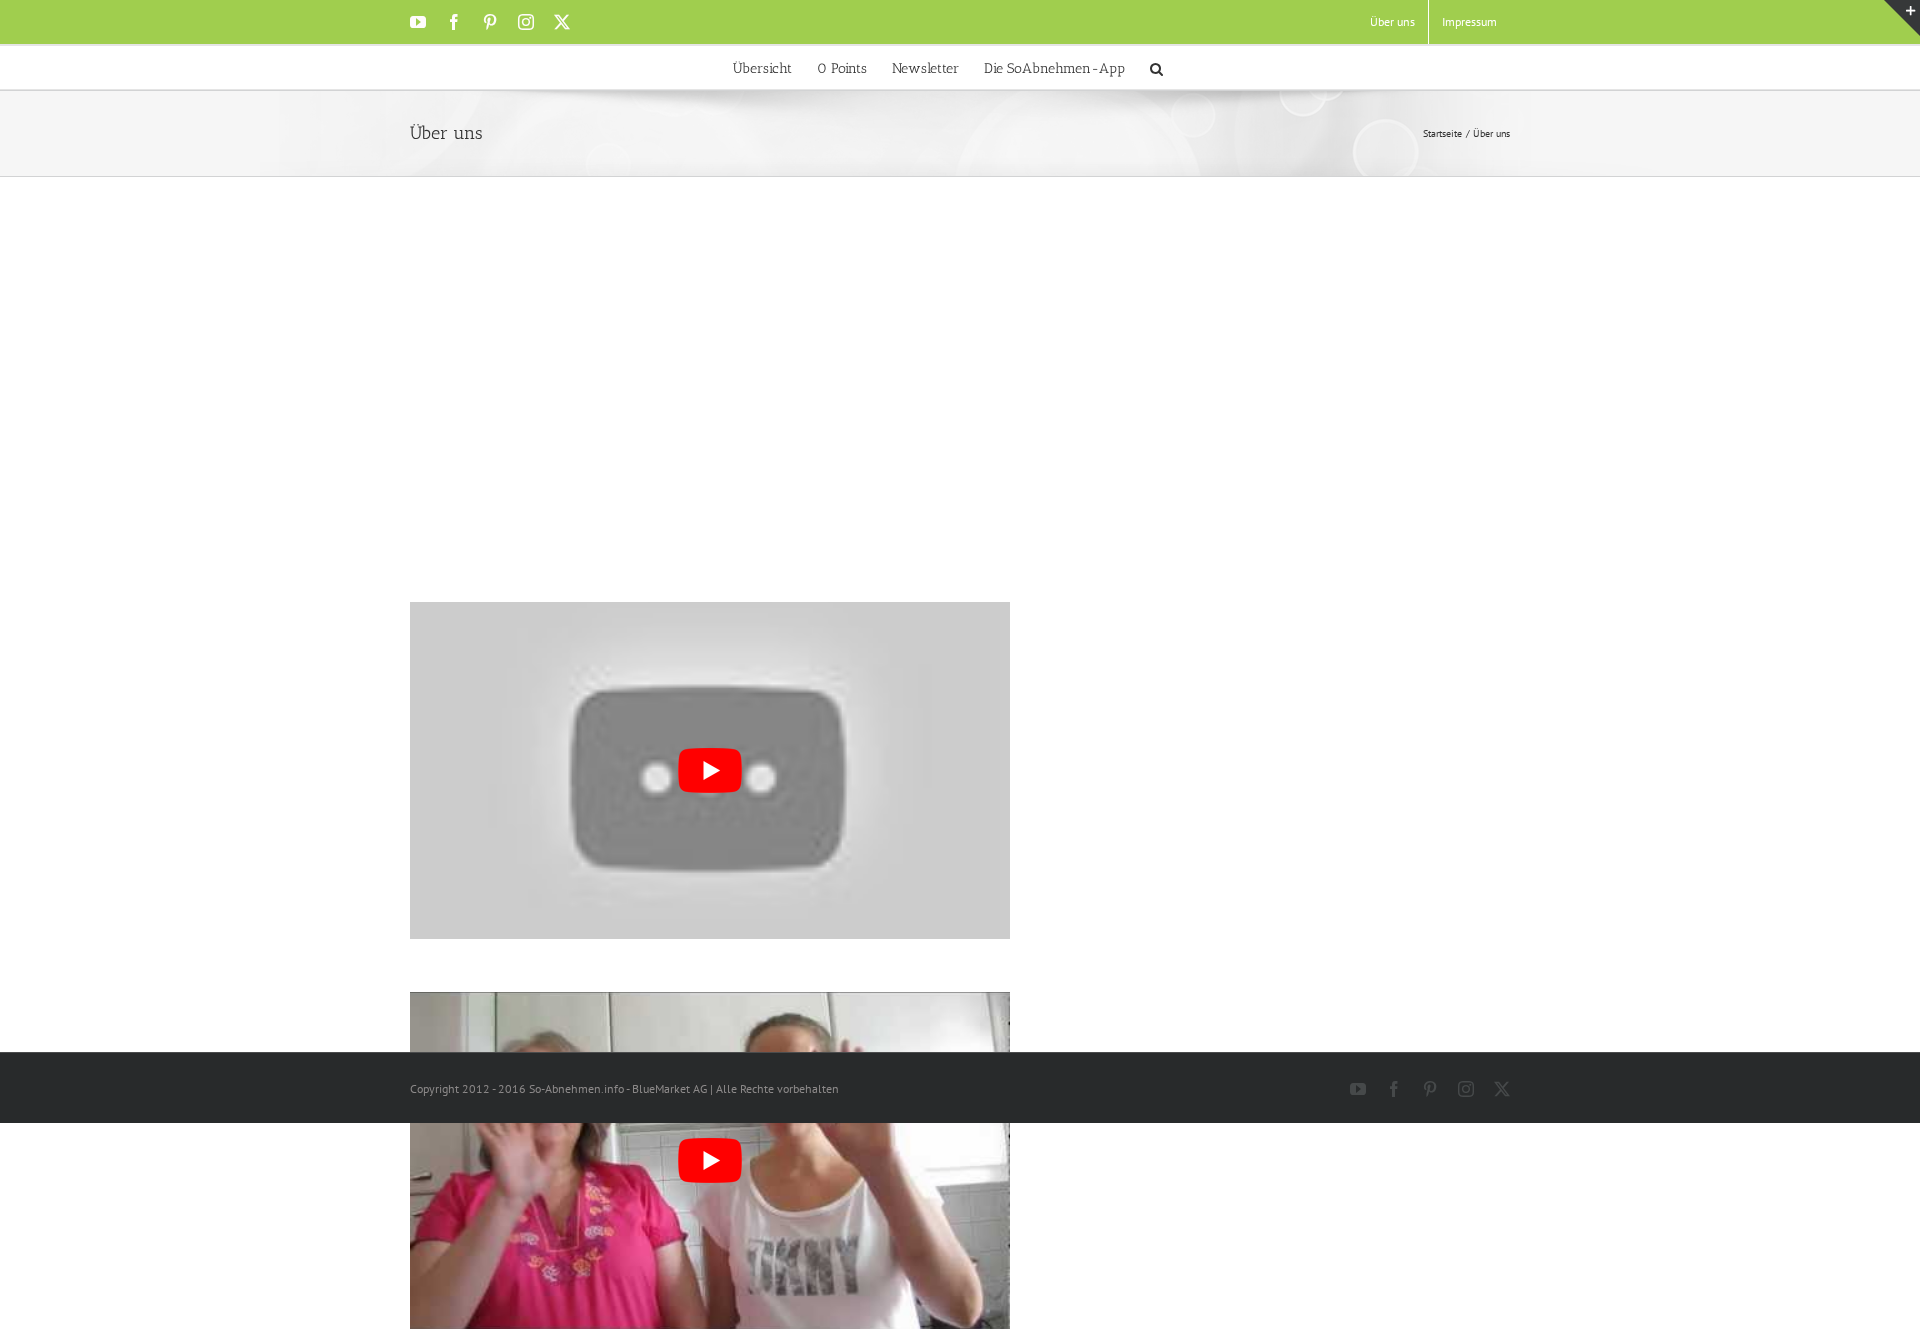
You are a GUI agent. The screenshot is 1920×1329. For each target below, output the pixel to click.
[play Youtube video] (710, 1160)
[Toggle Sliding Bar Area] (1902, 18)
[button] (1156, 67)
